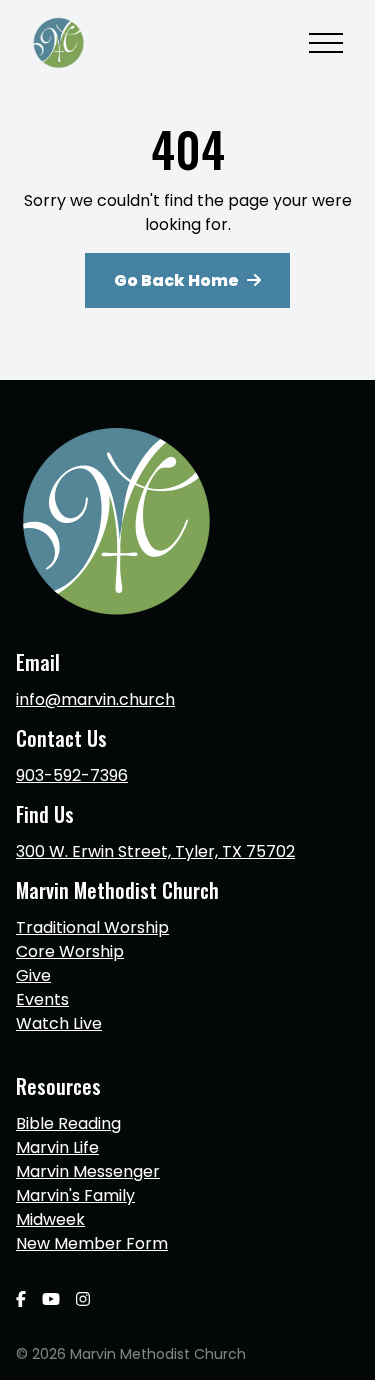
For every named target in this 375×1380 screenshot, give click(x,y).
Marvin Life (57, 1147)
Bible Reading (68, 1123)
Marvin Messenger (88, 1171)
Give (33, 975)
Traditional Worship (92, 927)
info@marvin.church (95, 699)
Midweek (50, 1219)
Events (42, 999)
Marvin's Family (75, 1195)
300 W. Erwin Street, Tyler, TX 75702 (155, 851)
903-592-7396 (72, 775)
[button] (326, 43)
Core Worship (70, 951)
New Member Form (92, 1243)
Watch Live (59, 1023)
